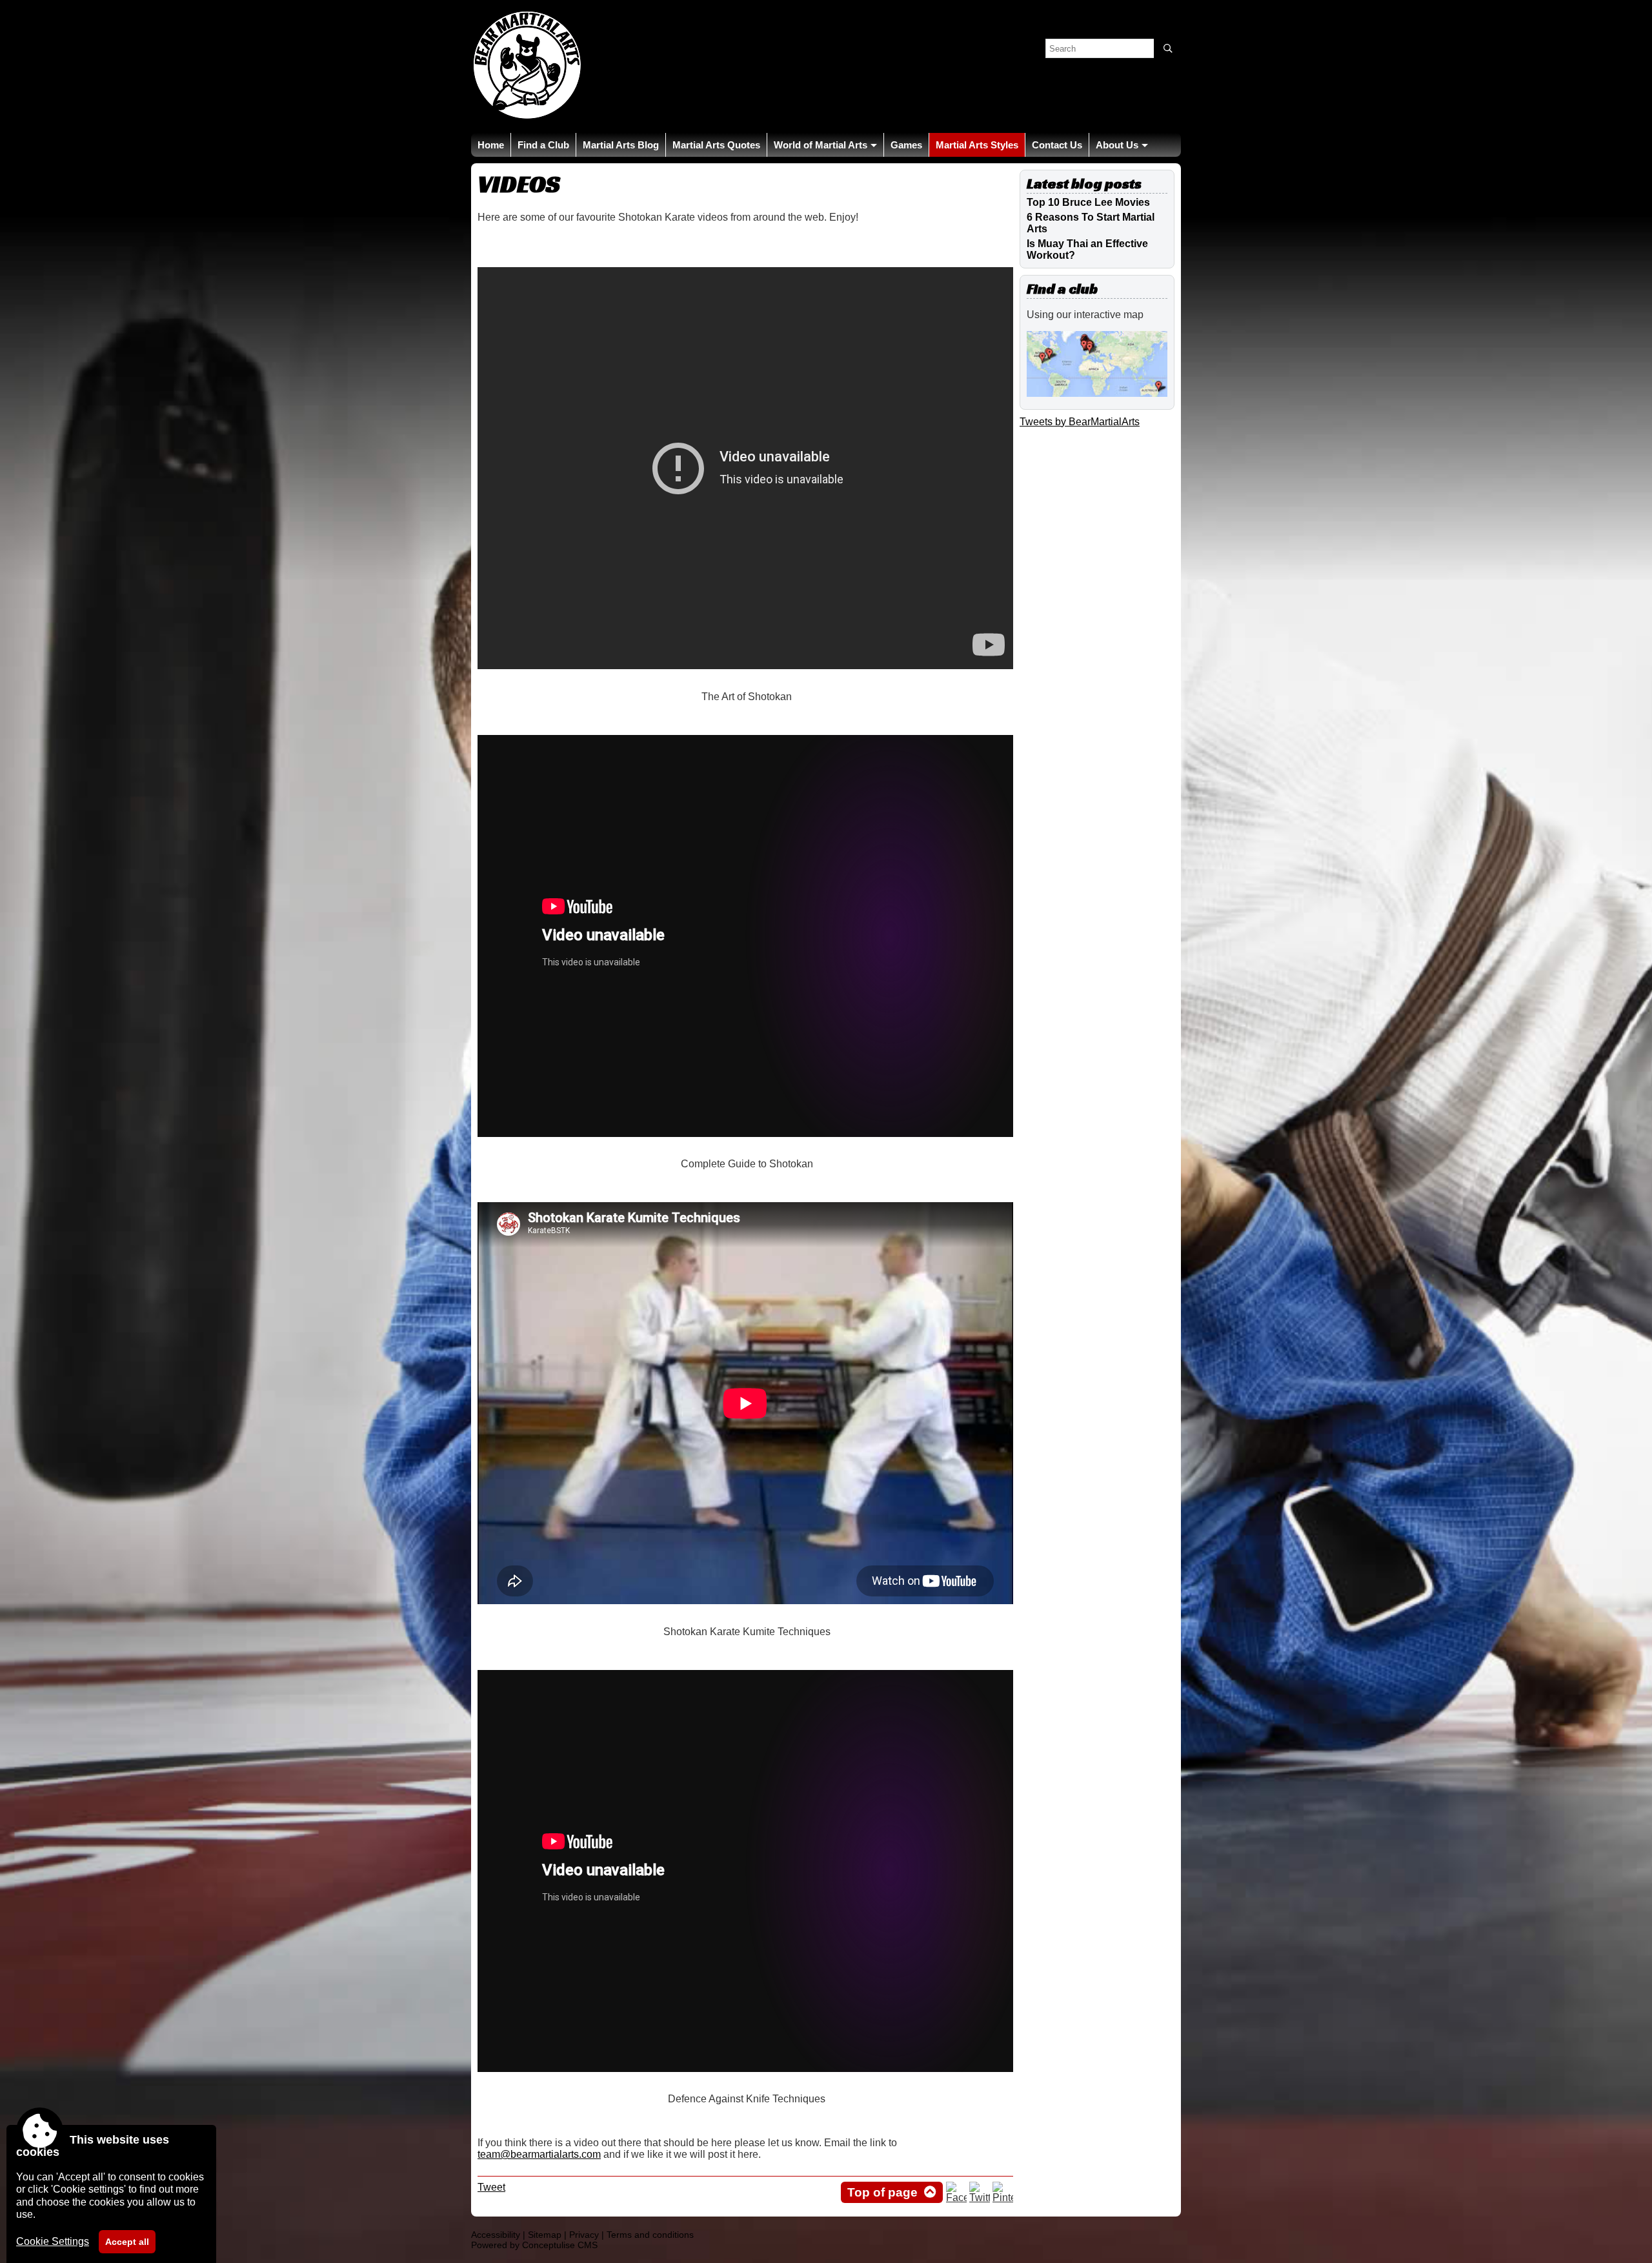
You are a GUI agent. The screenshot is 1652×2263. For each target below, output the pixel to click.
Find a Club (543, 145)
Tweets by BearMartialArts (1080, 422)
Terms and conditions (650, 2235)
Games (906, 145)
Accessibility (496, 2235)
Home (491, 145)
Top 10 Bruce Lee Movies (1088, 202)
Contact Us (1057, 145)
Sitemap (545, 2235)
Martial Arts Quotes (716, 145)
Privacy (584, 2235)
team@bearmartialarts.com (539, 2154)
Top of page (882, 2192)
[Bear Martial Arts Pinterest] (1003, 2198)
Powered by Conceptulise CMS (534, 2245)
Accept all (127, 2242)
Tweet (491, 2187)
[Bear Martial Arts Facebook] (956, 2198)
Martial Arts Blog (621, 145)
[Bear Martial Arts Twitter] (980, 2198)
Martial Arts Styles (977, 145)
